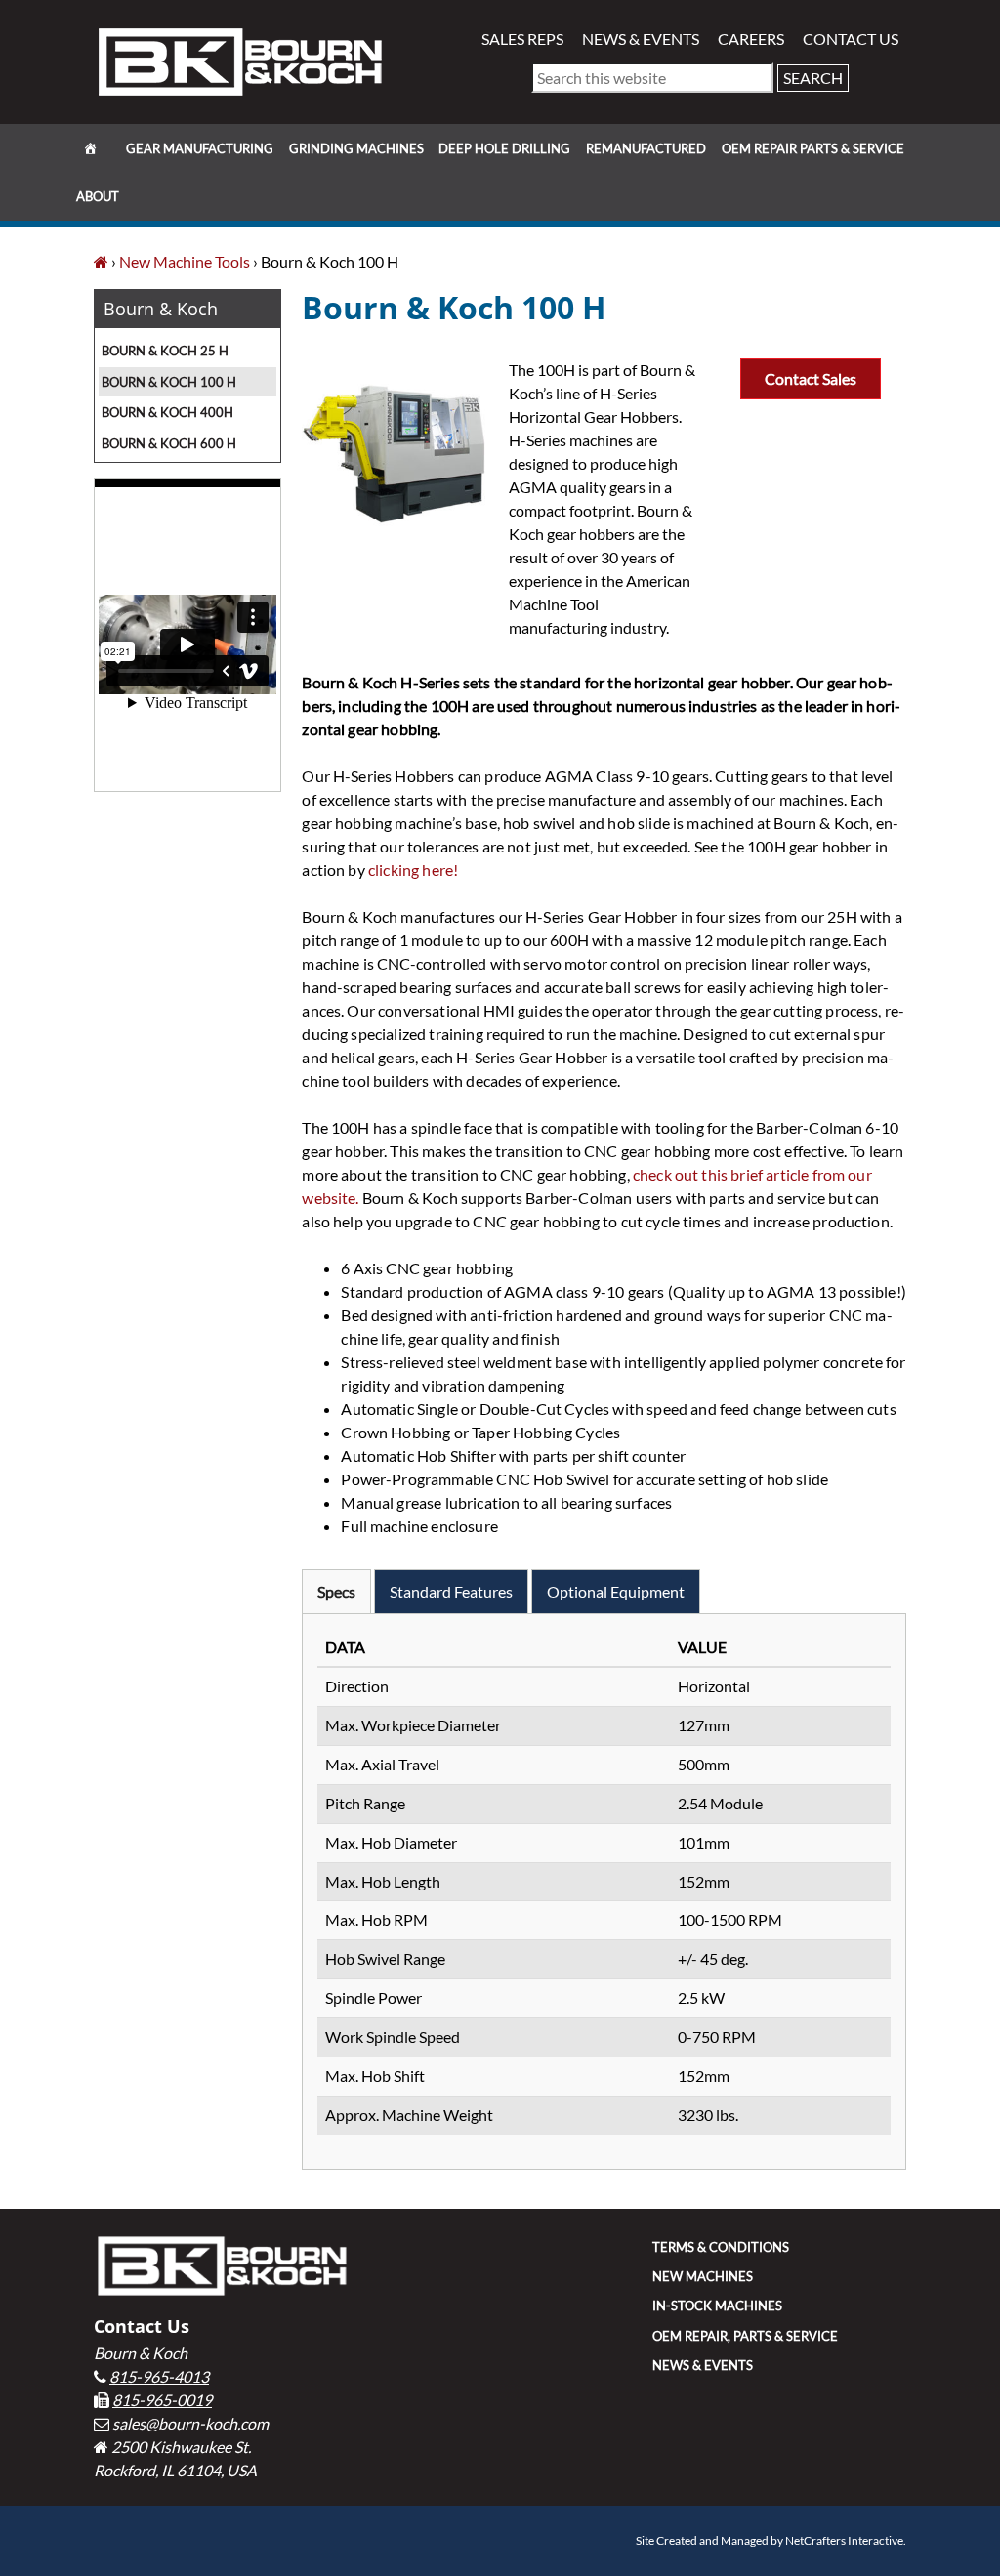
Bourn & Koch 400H (167, 412)
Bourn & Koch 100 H (169, 382)
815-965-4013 (159, 2376)
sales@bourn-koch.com (190, 2423)
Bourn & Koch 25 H (165, 351)
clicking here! (415, 870)
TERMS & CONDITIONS (721, 2247)
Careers (751, 39)
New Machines (703, 2276)
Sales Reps (522, 39)
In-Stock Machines (717, 2306)
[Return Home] (240, 60)
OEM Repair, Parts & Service (745, 2336)
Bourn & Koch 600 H (169, 443)
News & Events (641, 39)
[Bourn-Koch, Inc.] (101, 261)
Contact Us (851, 39)
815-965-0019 (162, 2400)
